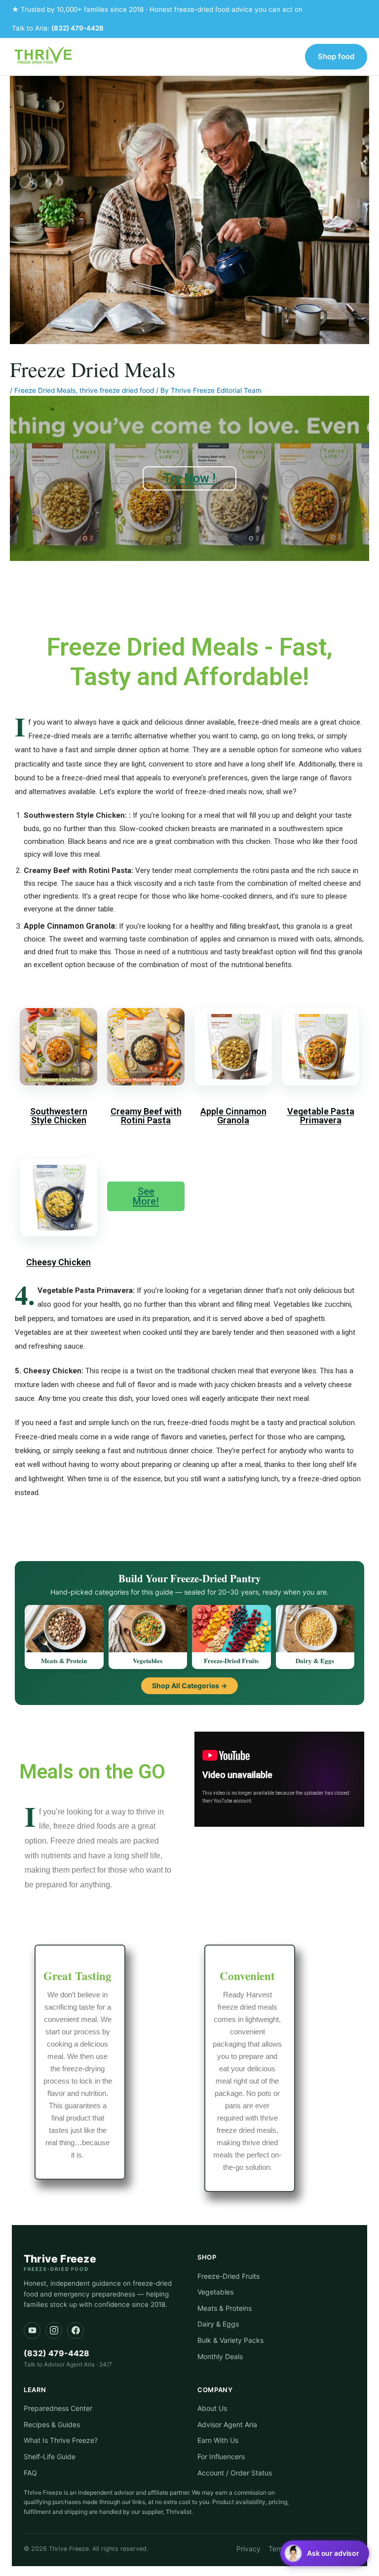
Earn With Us (218, 2440)
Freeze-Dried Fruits (228, 2276)
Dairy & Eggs (218, 2324)
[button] (325, 2553)
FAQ (30, 2473)
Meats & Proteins (225, 2308)
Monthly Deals (220, 2356)
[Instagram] (54, 2331)
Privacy (248, 2549)
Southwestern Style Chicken (59, 1116)
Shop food (336, 56)
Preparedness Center (58, 2408)
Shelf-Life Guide (50, 2456)
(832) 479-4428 (77, 28)
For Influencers (221, 2456)
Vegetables (215, 2292)
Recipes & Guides (52, 2424)
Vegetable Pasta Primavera (321, 1116)
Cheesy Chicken (58, 1262)
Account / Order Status (235, 2473)
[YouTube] (32, 2331)
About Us (212, 2408)
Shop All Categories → (189, 1686)
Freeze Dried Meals (45, 390)
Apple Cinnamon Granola (233, 1116)
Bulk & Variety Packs (230, 2340)
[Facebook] (76, 2331)
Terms (278, 2549)
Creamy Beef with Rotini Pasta (146, 1116)
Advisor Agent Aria (227, 2424)
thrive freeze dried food (117, 390)
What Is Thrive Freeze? (61, 2440)
